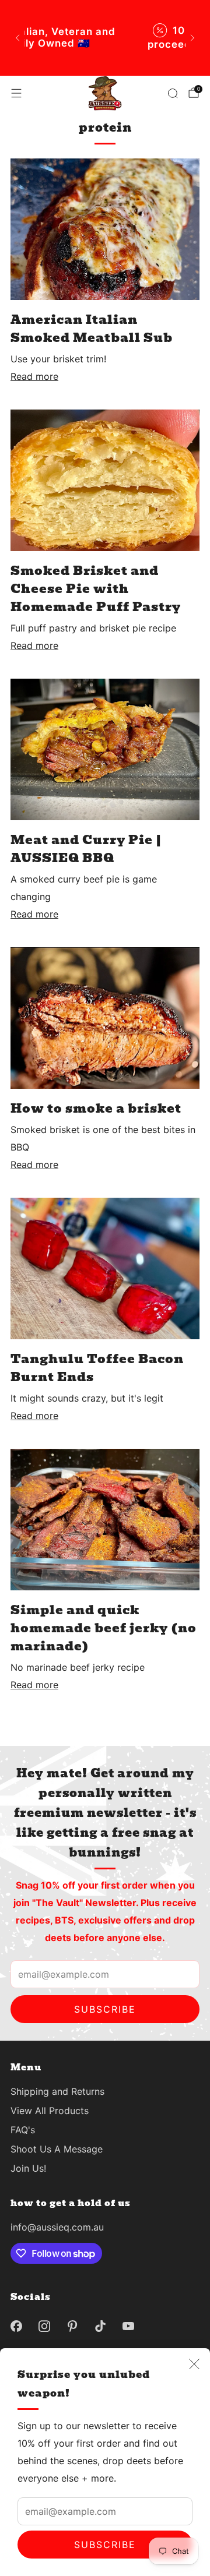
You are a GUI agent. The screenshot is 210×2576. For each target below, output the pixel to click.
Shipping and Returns (57, 2091)
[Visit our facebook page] (16, 2326)
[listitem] (105, 38)
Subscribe (105, 2545)
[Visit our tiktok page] (100, 2326)
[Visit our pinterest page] (72, 2326)
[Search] (173, 93)
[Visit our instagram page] (44, 2326)
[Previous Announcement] (17, 38)
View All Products (50, 2111)
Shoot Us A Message (57, 2149)
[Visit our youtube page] (128, 2326)
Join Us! (28, 2168)
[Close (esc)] (194, 2364)
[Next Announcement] (192, 38)
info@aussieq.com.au (57, 2227)
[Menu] (16, 93)
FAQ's (23, 2130)
